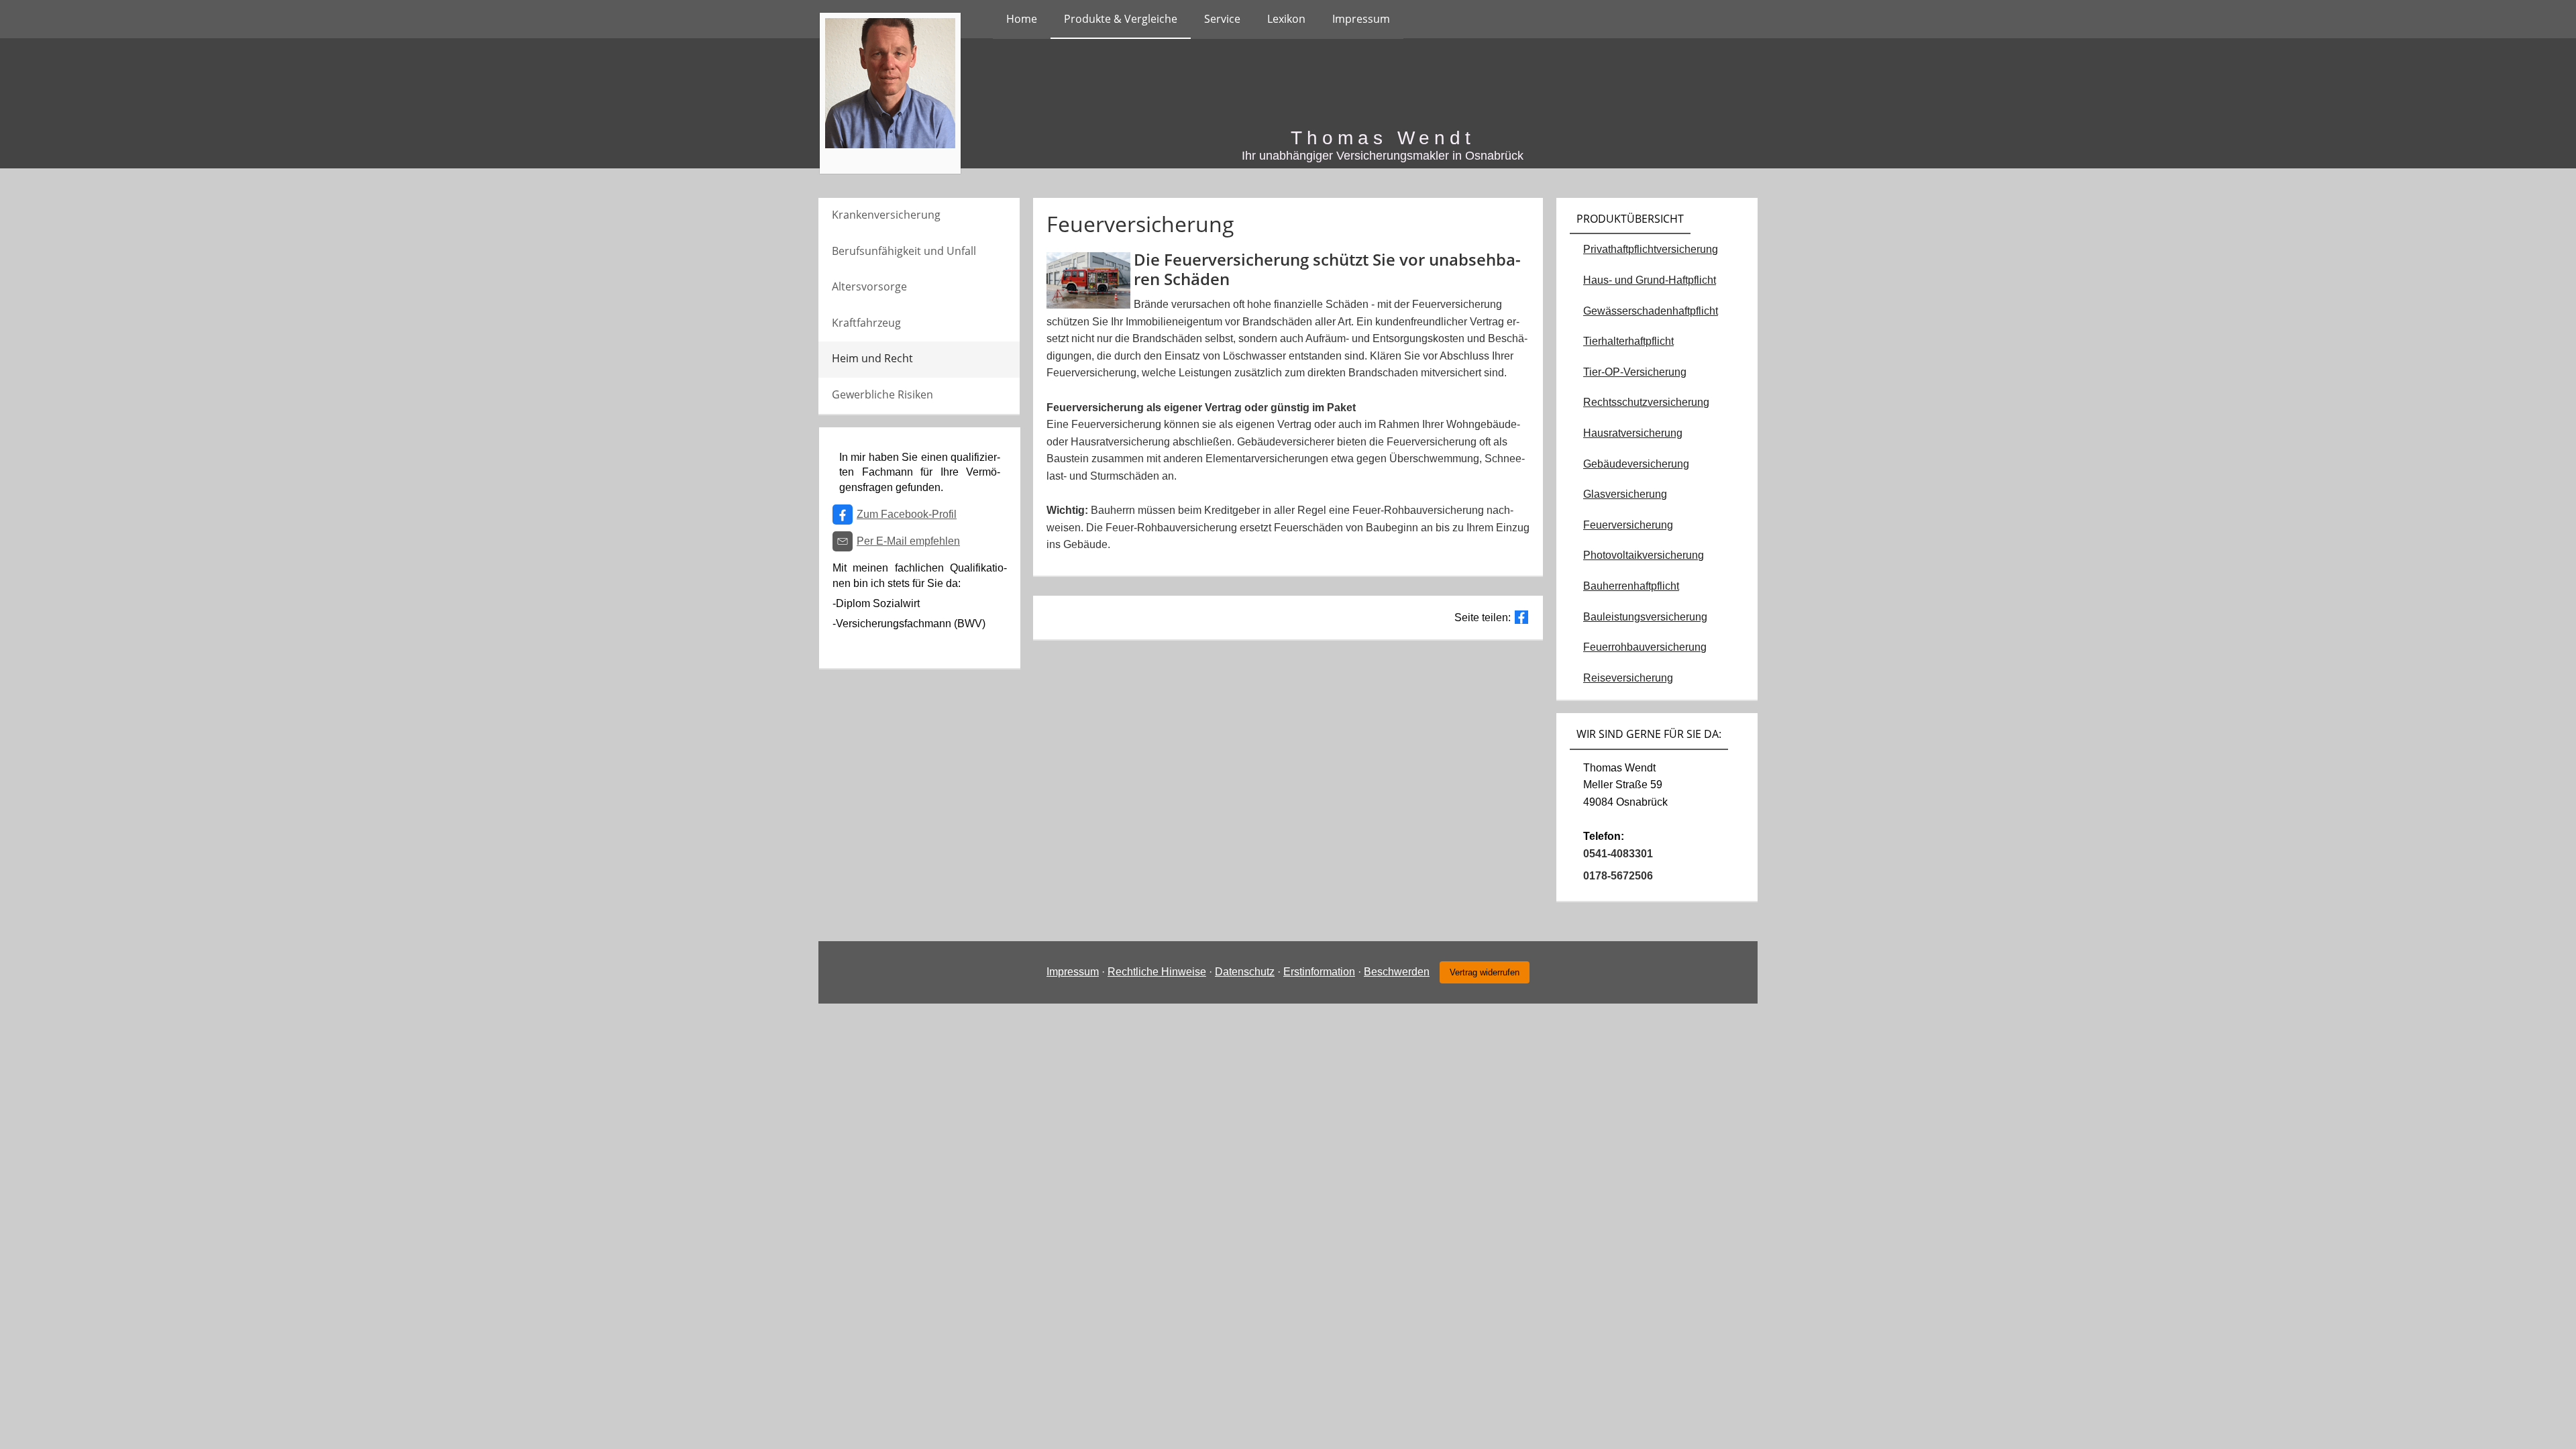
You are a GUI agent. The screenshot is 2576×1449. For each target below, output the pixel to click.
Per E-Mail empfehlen (908, 541)
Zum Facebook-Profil (907, 514)
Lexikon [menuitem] (1286, 19)
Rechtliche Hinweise (1157, 972)
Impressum (1073, 972)
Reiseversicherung (1628, 678)
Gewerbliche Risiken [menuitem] (882, 394)
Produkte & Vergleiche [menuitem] (1121, 19)
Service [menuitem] (1222, 19)
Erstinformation (1319, 972)
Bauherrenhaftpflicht (1631, 586)
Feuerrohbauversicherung (1645, 647)
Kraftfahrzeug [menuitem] (866, 323)
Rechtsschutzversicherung (1646, 402)
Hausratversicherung (1633, 433)
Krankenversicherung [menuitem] (886, 215)
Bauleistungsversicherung (1645, 617)
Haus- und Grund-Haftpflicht (1650, 280)
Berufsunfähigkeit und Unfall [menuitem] (904, 251)
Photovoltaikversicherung (1644, 555)
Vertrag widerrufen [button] (1485, 972)
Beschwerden (1397, 972)
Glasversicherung (1625, 494)
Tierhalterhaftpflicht (1628, 341)
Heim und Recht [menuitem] (872, 358)
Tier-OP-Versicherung (1635, 372)
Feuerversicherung (1628, 525)
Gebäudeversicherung (1636, 464)
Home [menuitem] (1022, 19)
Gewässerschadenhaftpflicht (1651, 311)
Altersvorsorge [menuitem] (869, 286)
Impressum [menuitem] (1361, 19)
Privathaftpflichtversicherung (1651, 249)
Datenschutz (1245, 972)
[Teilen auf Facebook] (1521, 617)
